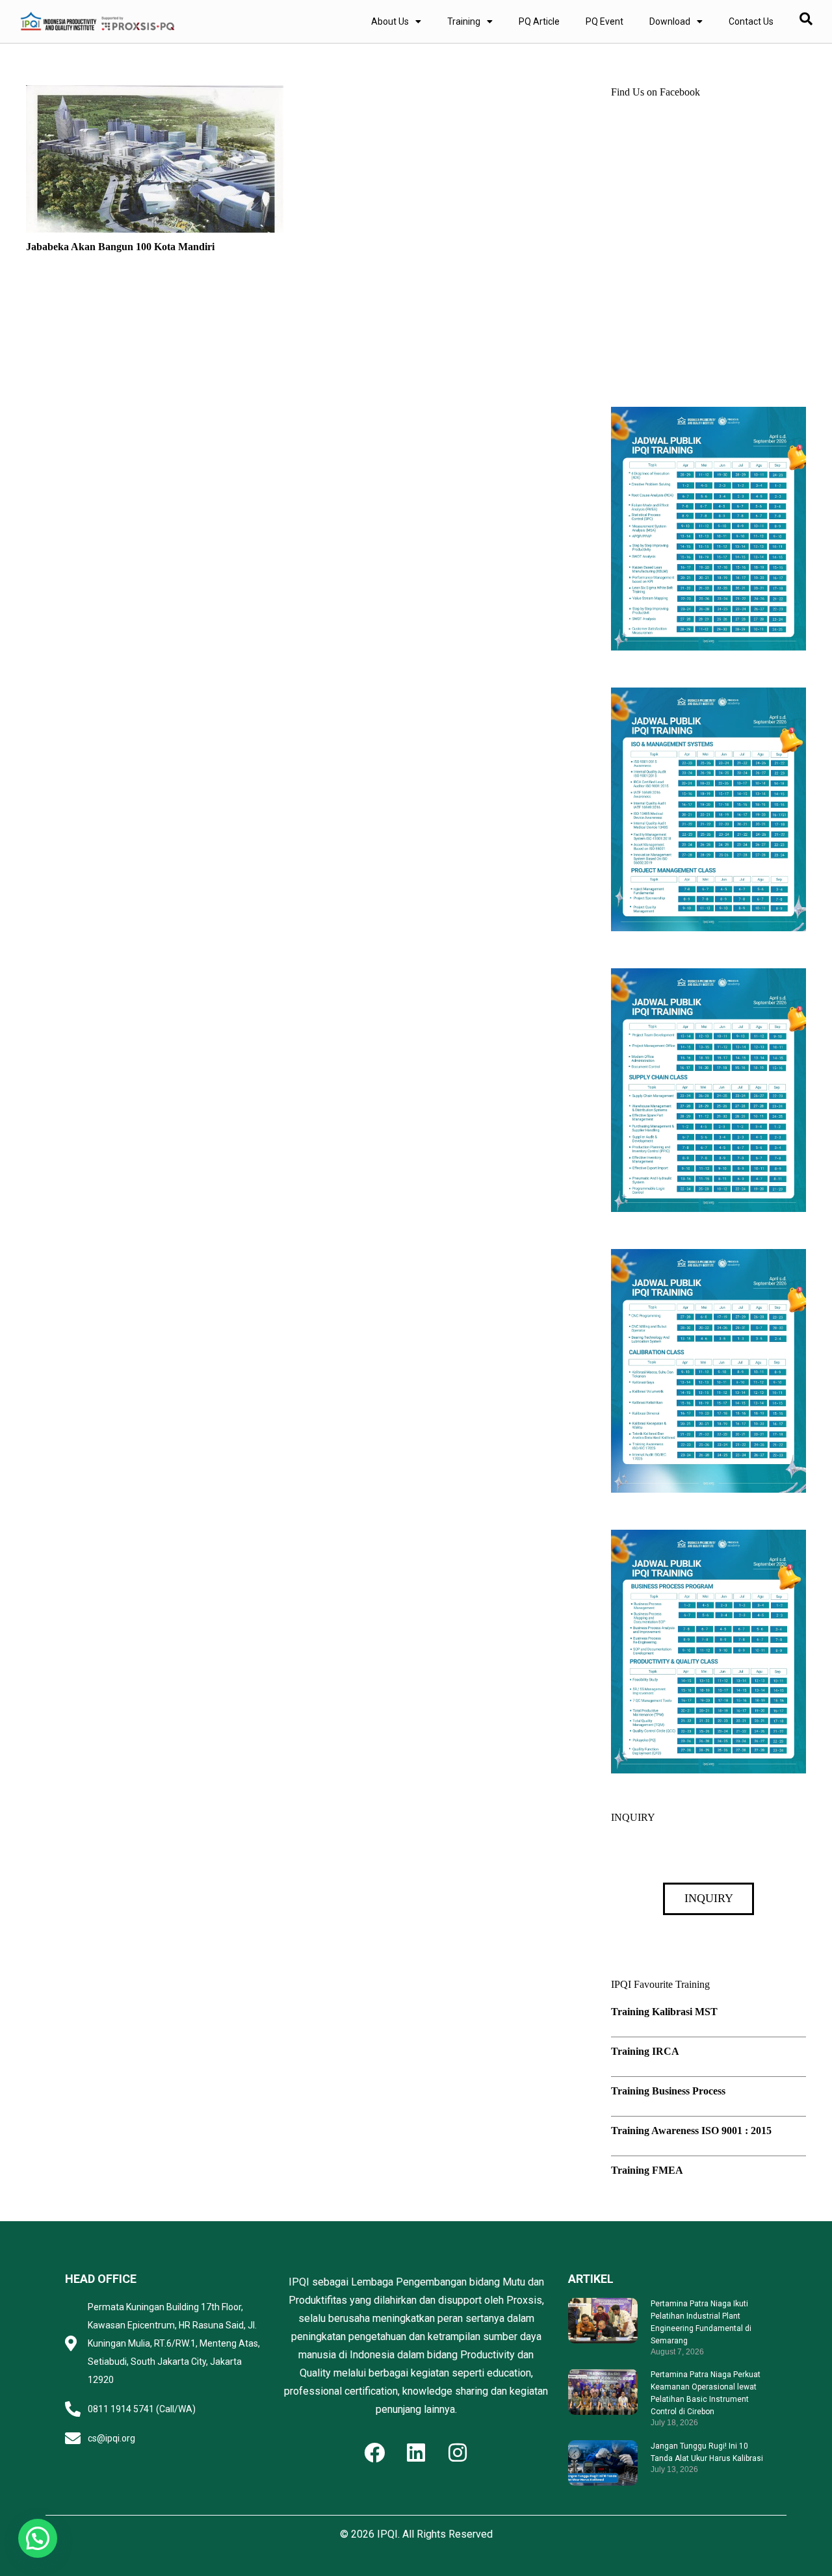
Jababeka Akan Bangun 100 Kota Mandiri (120, 247)
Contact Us (751, 21)
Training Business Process (668, 2091)
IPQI (387, 2534)
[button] (38, 2538)
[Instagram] (458, 2453)
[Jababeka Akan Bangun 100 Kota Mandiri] (155, 94)
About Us (390, 21)
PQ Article (539, 21)
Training (464, 21)
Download (670, 21)
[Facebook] (374, 2453)
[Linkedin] (416, 2453)
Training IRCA (645, 2051)
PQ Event (604, 21)
